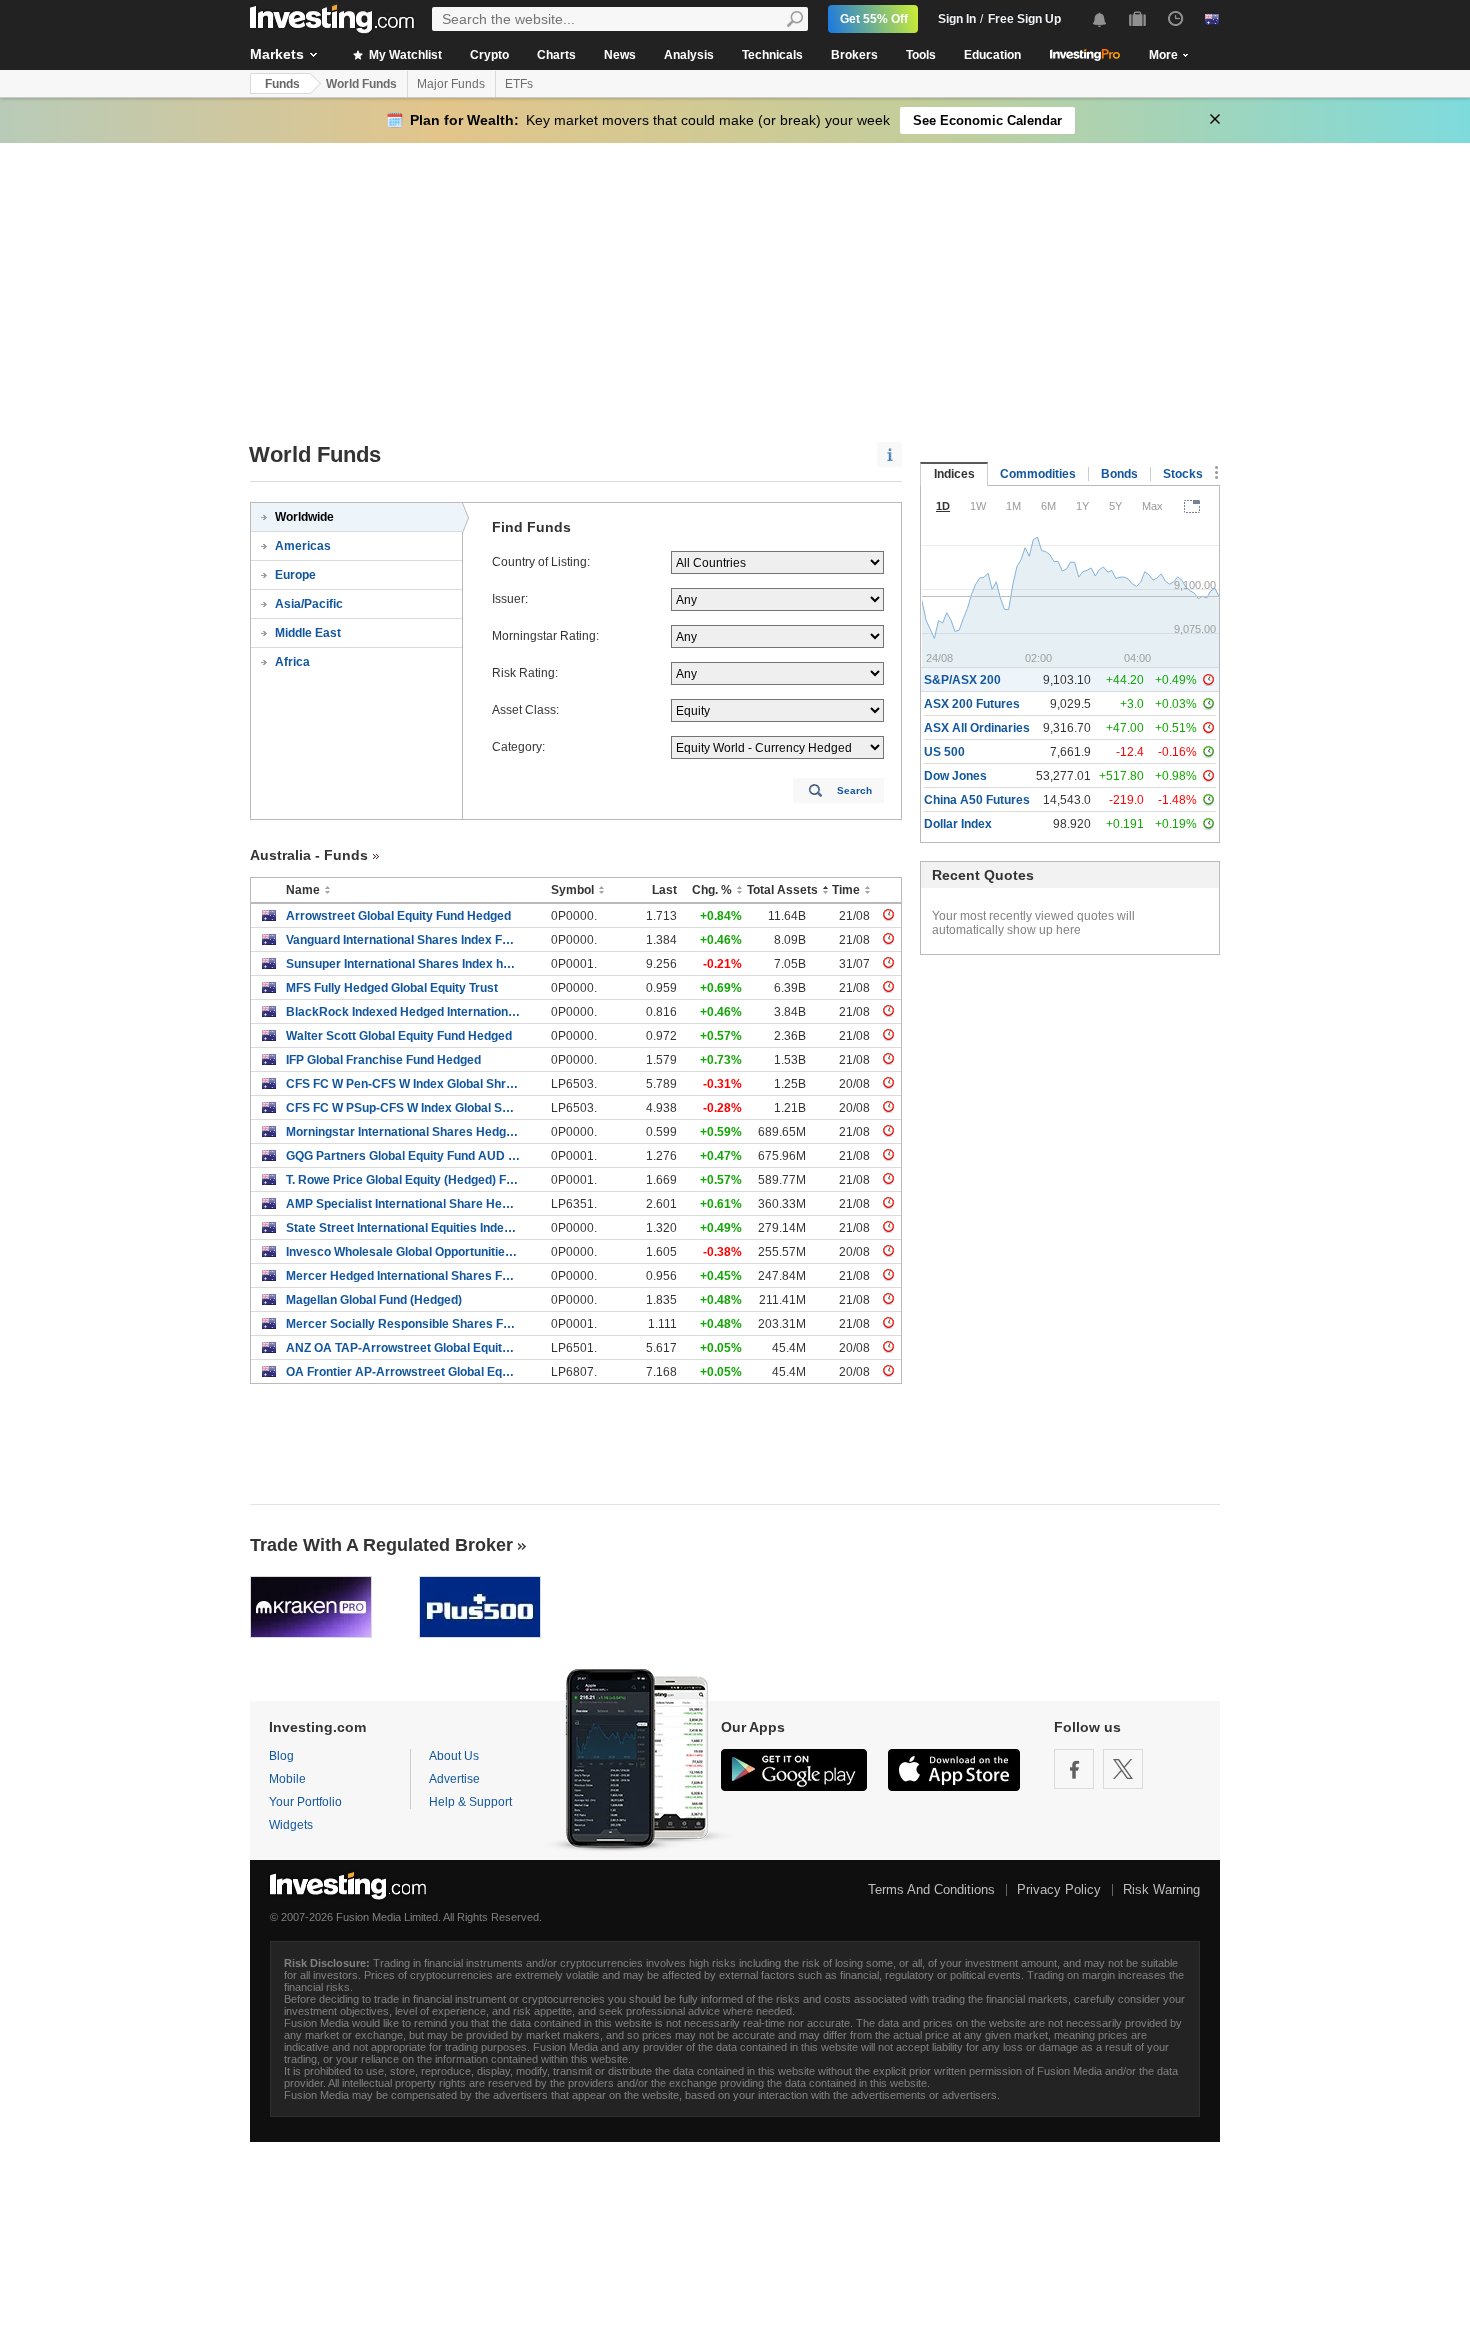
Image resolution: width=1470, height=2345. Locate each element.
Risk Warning (1161, 1889)
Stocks (1183, 474)
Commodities (1038, 474)
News (620, 55)
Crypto (489, 55)
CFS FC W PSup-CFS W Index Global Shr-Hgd (403, 1108)
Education (992, 55)
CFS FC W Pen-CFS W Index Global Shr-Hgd (403, 1084)
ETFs (519, 84)
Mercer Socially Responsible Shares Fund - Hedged (403, 1324)
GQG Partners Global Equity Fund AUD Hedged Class (403, 1156)
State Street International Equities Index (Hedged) (403, 1228)
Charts (556, 55)
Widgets (291, 1825)
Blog (281, 1756)
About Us (454, 1756)
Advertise (454, 1779)
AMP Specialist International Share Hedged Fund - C (403, 1204)
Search (854, 790)
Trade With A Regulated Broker (381, 1545)
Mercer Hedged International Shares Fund (403, 1276)
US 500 (944, 752)
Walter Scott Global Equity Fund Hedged (399, 1036)
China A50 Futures (977, 800)
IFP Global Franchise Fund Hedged (383, 1060)
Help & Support (470, 1802)
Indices (954, 474)
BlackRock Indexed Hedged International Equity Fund (403, 1012)
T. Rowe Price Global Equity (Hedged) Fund (403, 1180)
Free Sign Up (1024, 19)
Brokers (854, 55)
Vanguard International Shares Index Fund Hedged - (403, 940)
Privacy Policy (1059, 1889)
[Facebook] (1074, 1769)
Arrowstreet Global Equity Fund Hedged (398, 916)
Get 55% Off (874, 19)
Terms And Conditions (931, 1889)
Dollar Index (958, 824)
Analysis (689, 55)
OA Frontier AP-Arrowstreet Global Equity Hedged (403, 1372)
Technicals (772, 55)
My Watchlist (404, 55)
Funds (282, 84)
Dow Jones (955, 776)
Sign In (957, 19)
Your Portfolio (305, 1802)
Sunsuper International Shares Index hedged (403, 964)
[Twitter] (1123, 1769)
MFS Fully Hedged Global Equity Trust (392, 988)
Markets (277, 54)
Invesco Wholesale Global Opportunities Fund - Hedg (403, 1252)
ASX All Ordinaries (977, 728)
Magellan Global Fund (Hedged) (374, 1300)
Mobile (287, 1779)
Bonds (1119, 474)
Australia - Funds (309, 855)
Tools (921, 55)
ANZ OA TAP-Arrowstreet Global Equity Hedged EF (403, 1348)
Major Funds (451, 84)
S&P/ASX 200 (962, 680)
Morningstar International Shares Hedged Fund (403, 1132)
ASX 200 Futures (972, 704)
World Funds (361, 84)
